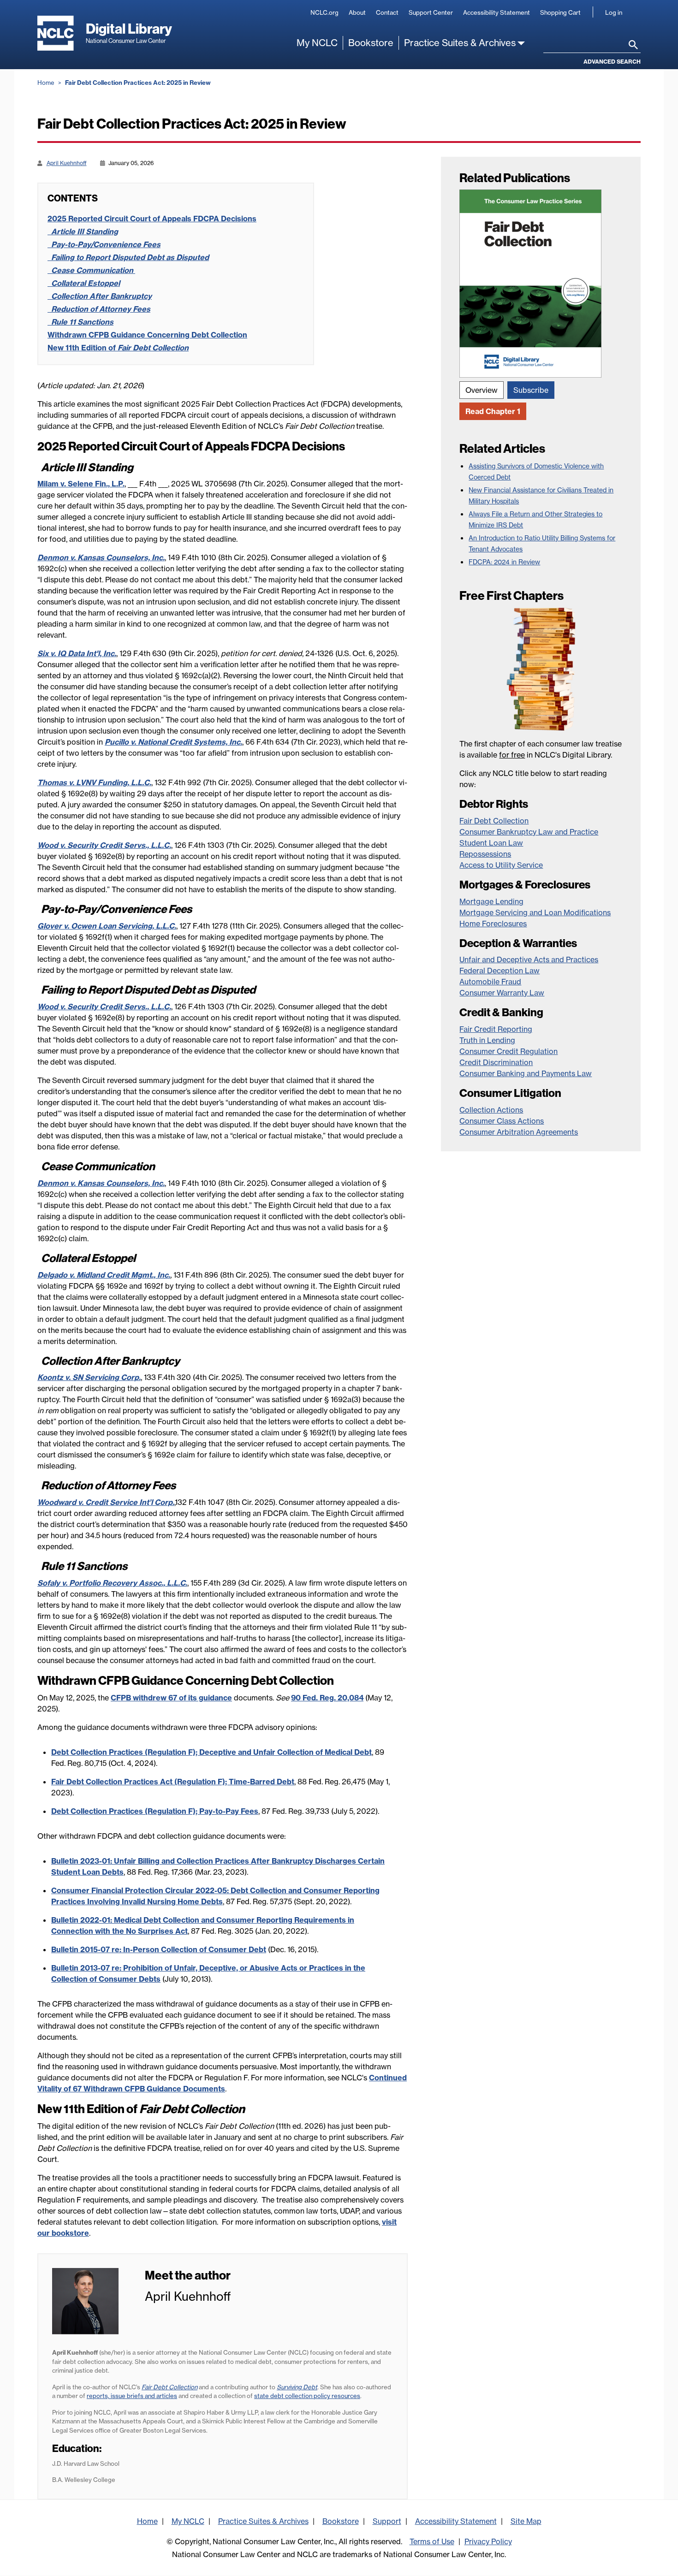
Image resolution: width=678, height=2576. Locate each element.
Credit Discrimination (496, 1062)
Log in (614, 12)
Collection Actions (491, 1110)
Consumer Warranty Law (502, 993)
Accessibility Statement (497, 12)
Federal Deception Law (500, 971)
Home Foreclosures (493, 924)
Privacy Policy (488, 2541)
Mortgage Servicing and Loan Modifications (535, 912)
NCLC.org (324, 12)
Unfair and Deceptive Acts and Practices (529, 959)
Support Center (431, 12)
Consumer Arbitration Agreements (519, 1132)
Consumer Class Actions (502, 1121)
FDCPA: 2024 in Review (504, 562)
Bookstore (371, 43)
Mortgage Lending (491, 901)
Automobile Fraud (490, 982)
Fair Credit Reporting (496, 1029)
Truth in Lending (487, 1040)
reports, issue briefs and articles (132, 2396)
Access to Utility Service (501, 865)
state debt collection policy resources (307, 2396)
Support (387, 2521)
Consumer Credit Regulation (508, 1051)
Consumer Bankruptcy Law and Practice (529, 832)
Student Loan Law (491, 843)
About (357, 12)
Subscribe (531, 390)
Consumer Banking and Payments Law (526, 1073)
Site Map (526, 2521)
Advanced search (612, 62)
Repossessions (485, 854)
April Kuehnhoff (67, 163)
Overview (482, 390)
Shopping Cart (560, 12)
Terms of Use (432, 2541)
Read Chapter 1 (493, 411)
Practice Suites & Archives (460, 43)
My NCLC (317, 43)
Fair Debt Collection (494, 821)
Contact (387, 12)
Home (46, 83)
